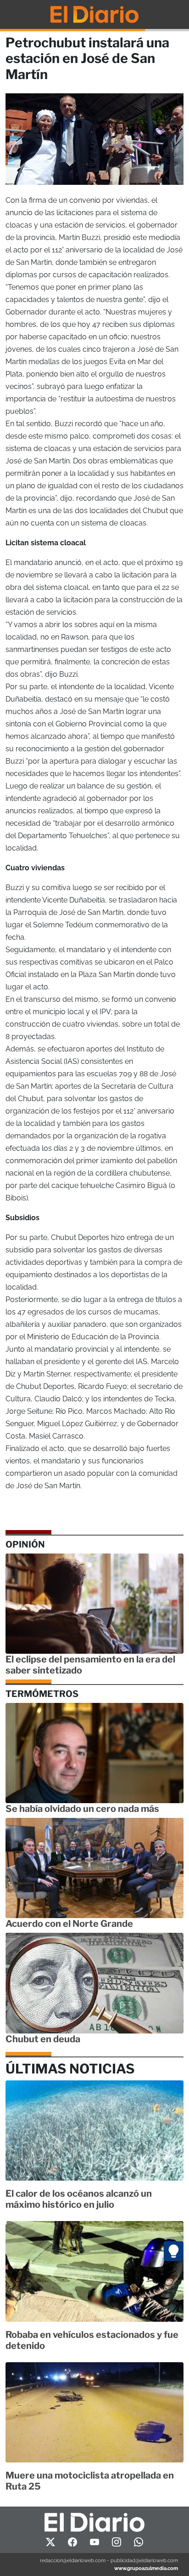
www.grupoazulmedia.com (146, 2568)
